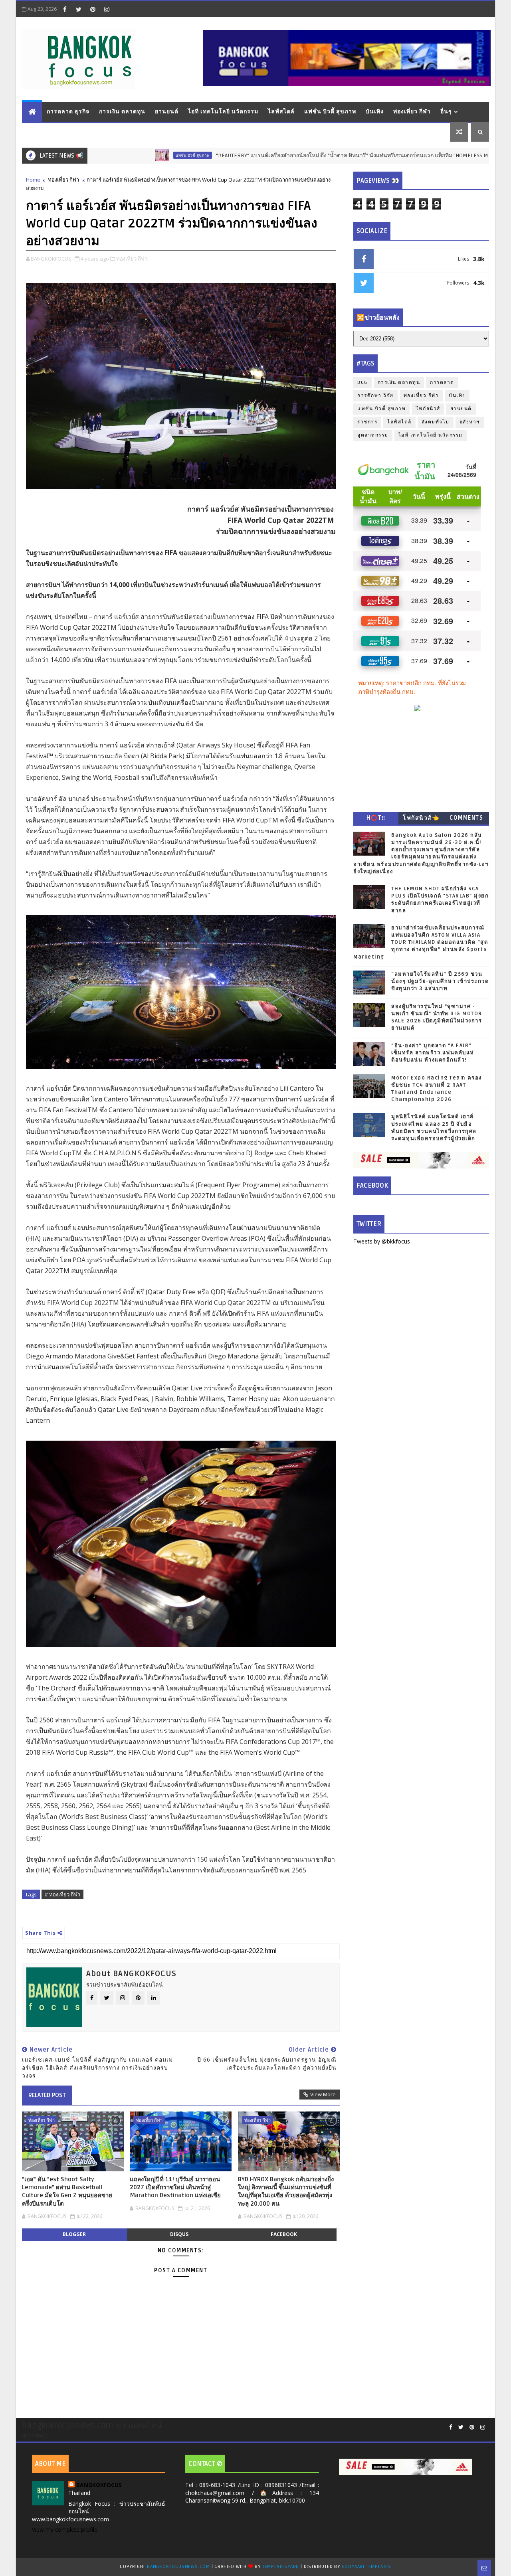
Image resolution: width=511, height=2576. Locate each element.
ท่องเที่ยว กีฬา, (132, 259)
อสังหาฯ (470, 422)
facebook (284, 2234)
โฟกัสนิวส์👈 (421, 818)
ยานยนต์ (167, 112)
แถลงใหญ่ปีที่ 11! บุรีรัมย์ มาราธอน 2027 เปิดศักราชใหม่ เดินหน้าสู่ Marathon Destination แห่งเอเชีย (175, 2188)
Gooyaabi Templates (366, 2567)
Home (33, 180)
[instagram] (107, 9)
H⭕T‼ (376, 818)
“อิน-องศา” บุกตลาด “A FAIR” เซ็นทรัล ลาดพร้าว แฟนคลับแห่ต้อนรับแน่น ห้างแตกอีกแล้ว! (433, 1053)
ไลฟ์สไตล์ (281, 112)
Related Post (47, 2095)
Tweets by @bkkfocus (382, 1241)
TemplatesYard (281, 2567)
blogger (74, 2234)
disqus (179, 2234)
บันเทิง (375, 112)
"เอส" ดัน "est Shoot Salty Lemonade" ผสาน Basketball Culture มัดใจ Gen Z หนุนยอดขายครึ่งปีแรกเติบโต (67, 2191)
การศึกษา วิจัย (375, 396)
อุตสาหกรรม (373, 435)
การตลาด (442, 383)
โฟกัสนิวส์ (428, 409)
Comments (466, 818)
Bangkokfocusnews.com (178, 2567)
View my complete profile (65, 2530)
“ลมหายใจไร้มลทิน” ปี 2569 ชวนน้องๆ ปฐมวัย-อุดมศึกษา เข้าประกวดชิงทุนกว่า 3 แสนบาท (440, 981)
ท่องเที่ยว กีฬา (412, 112)
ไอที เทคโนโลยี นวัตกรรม (223, 112)
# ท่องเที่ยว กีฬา (62, 1894)
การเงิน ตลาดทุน (122, 112)
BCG (362, 383)
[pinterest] (93, 9)
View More (323, 2094)
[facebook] (65, 9)
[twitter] (79, 9)
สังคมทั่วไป (436, 422)
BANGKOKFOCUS (99, 2485)
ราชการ (367, 422)
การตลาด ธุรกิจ (68, 112)
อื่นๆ (446, 112)
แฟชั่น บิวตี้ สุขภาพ (330, 112)
